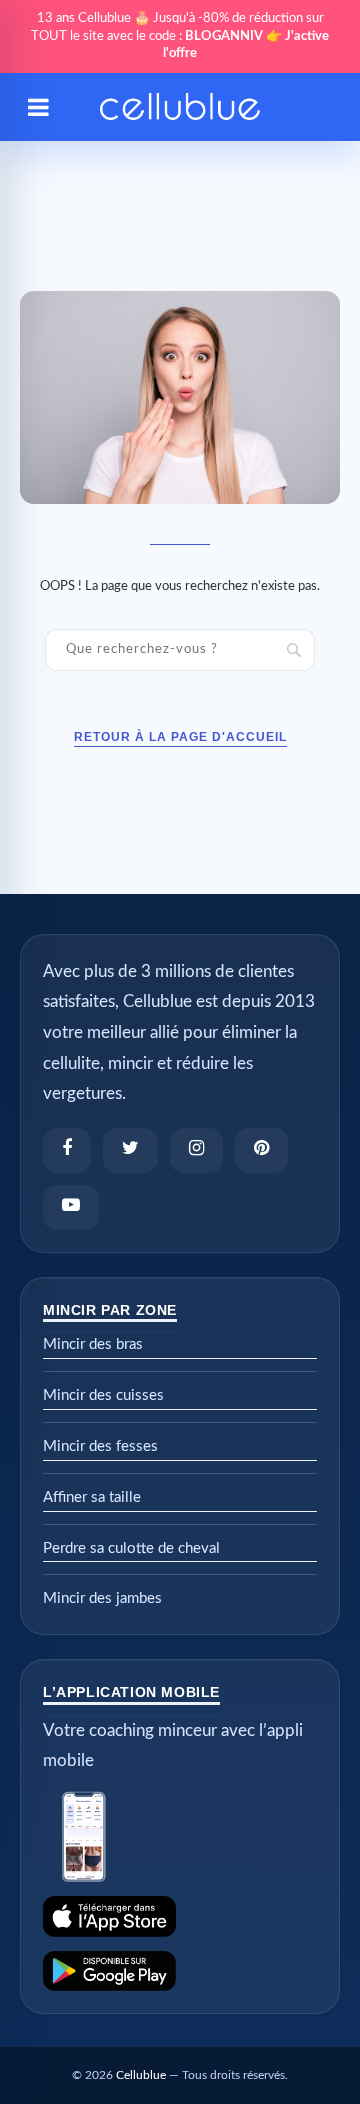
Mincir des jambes (102, 1598)
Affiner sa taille (92, 1497)
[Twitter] (130, 1150)
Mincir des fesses (100, 1446)
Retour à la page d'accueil (180, 737)
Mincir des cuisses (103, 1395)
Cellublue (141, 2075)
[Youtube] (71, 1207)
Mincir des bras (93, 1344)
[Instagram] (196, 1150)
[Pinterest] (261, 1150)
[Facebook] (67, 1150)
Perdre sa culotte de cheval (131, 1548)
